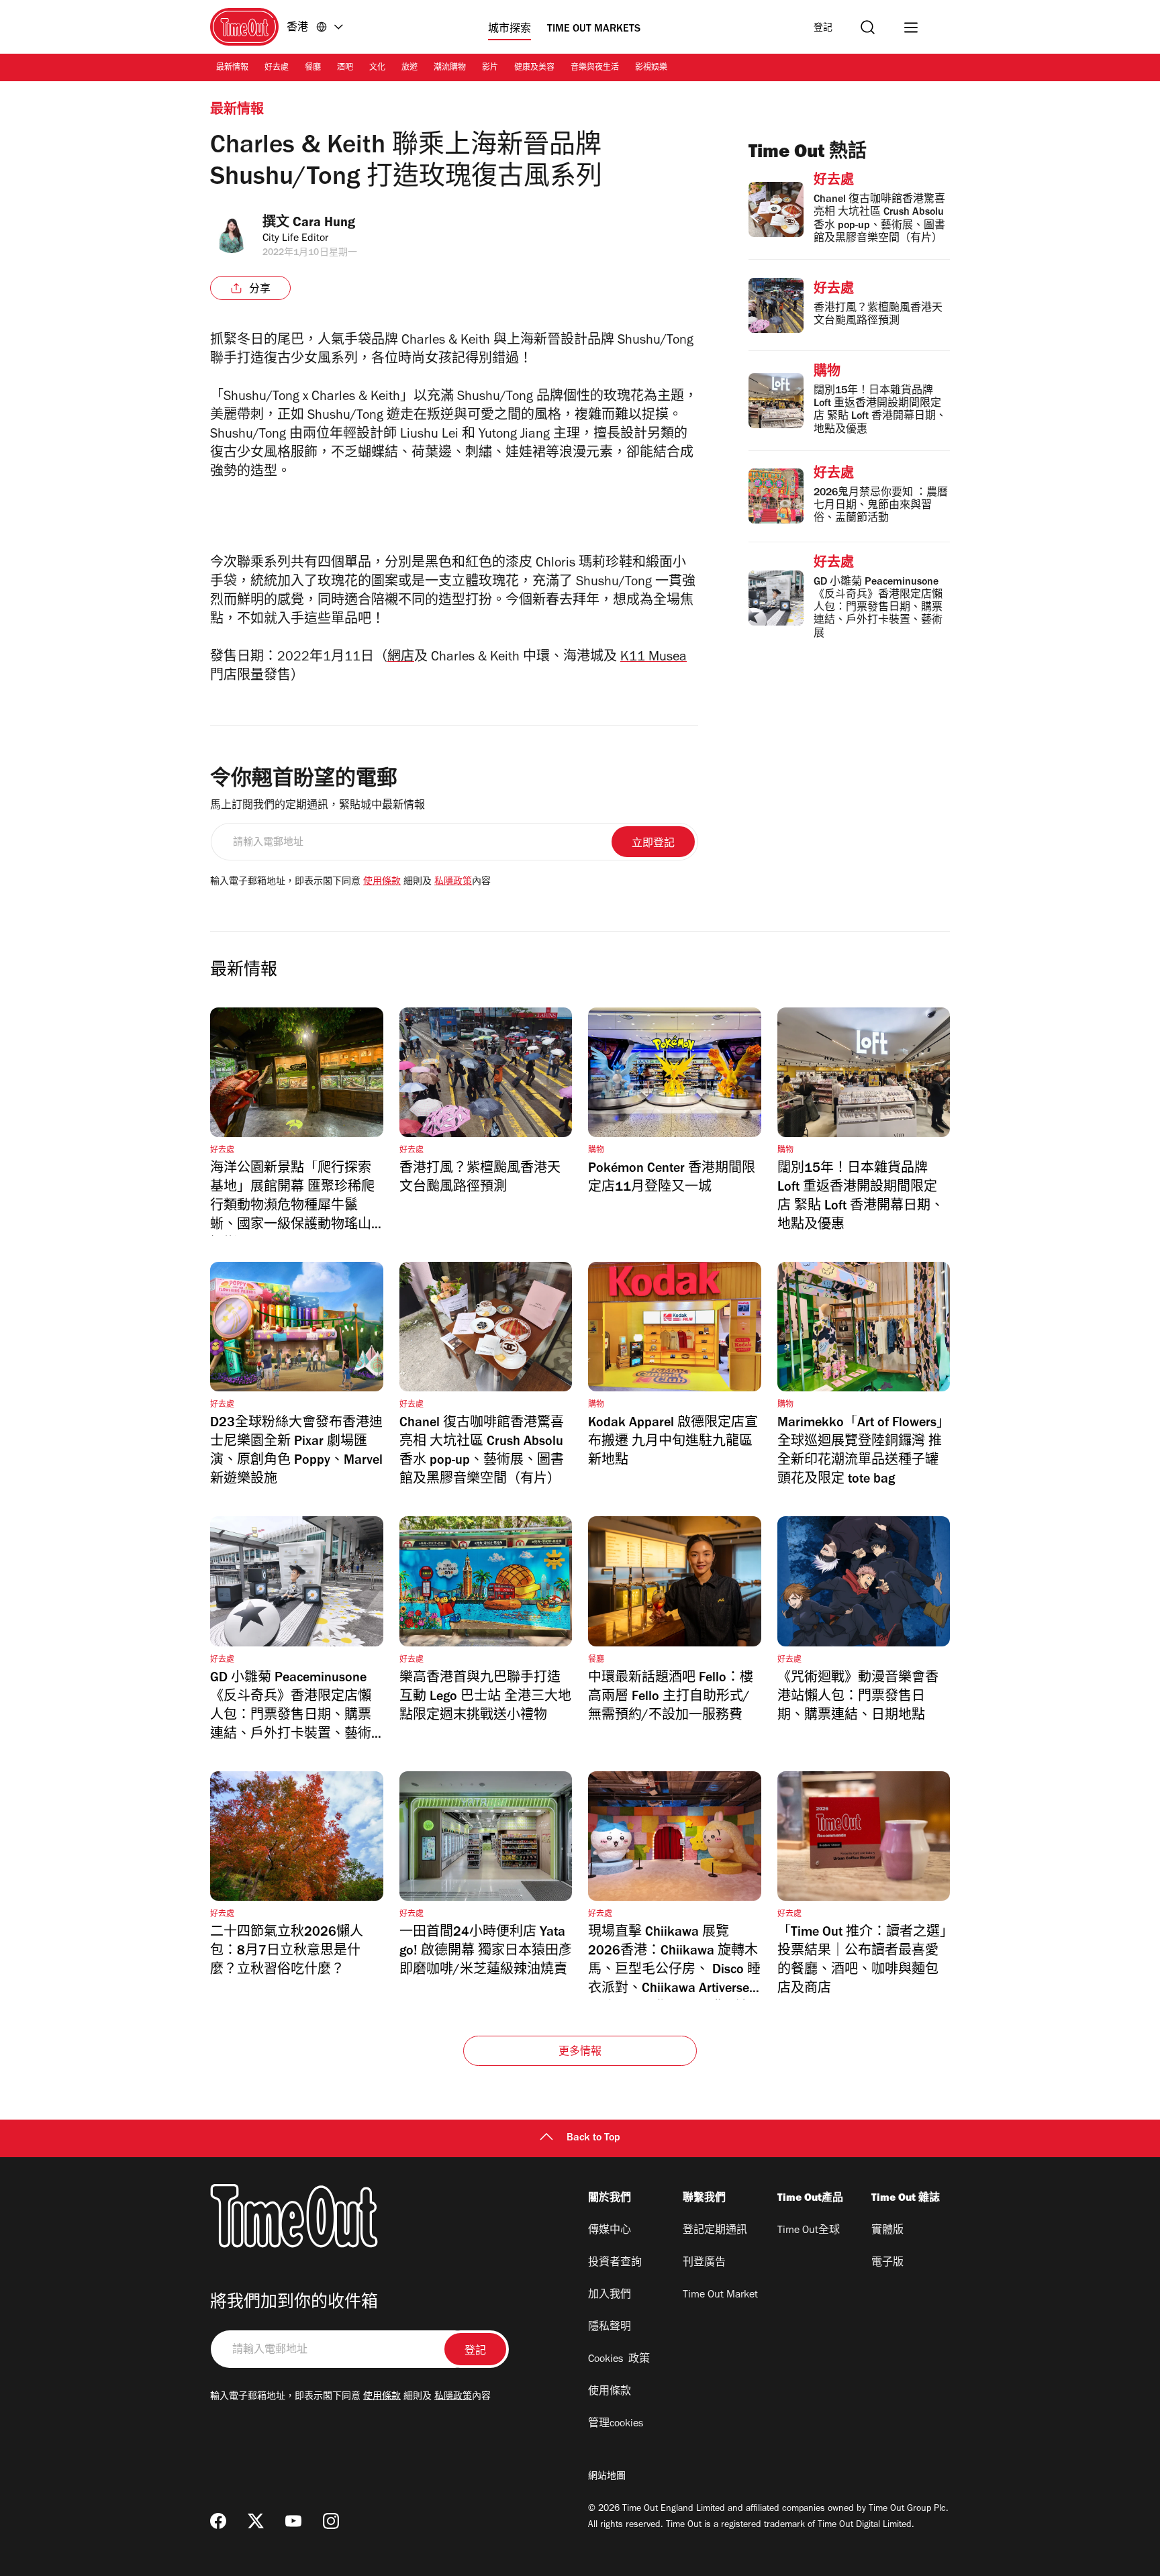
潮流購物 (450, 68)
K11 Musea (654, 658)
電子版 (887, 2263)
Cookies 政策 (619, 2360)
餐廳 (313, 68)
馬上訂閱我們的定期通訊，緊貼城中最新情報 (318, 806)
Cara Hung (324, 224)
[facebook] (218, 2521)
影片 (490, 68)
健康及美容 (534, 68)
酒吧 (345, 68)
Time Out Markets (594, 30)
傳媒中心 (610, 2231)
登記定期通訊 (715, 2231)
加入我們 (610, 2295)
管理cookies (616, 2424)
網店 (401, 658)
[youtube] (293, 2521)
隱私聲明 (610, 2328)
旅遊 (409, 68)
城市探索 (510, 30)
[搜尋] (868, 27)
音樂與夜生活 (595, 68)
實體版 (887, 2231)
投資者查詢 (615, 2263)
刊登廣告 (704, 2263)
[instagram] (331, 2521)
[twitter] (256, 2521)
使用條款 (382, 883)
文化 (377, 68)
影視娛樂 (651, 68)
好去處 (277, 68)
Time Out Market (720, 2295)
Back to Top (593, 2138)
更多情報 (580, 2052)
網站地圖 (607, 2477)
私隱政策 (453, 883)
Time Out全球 (809, 2231)
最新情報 (232, 68)
